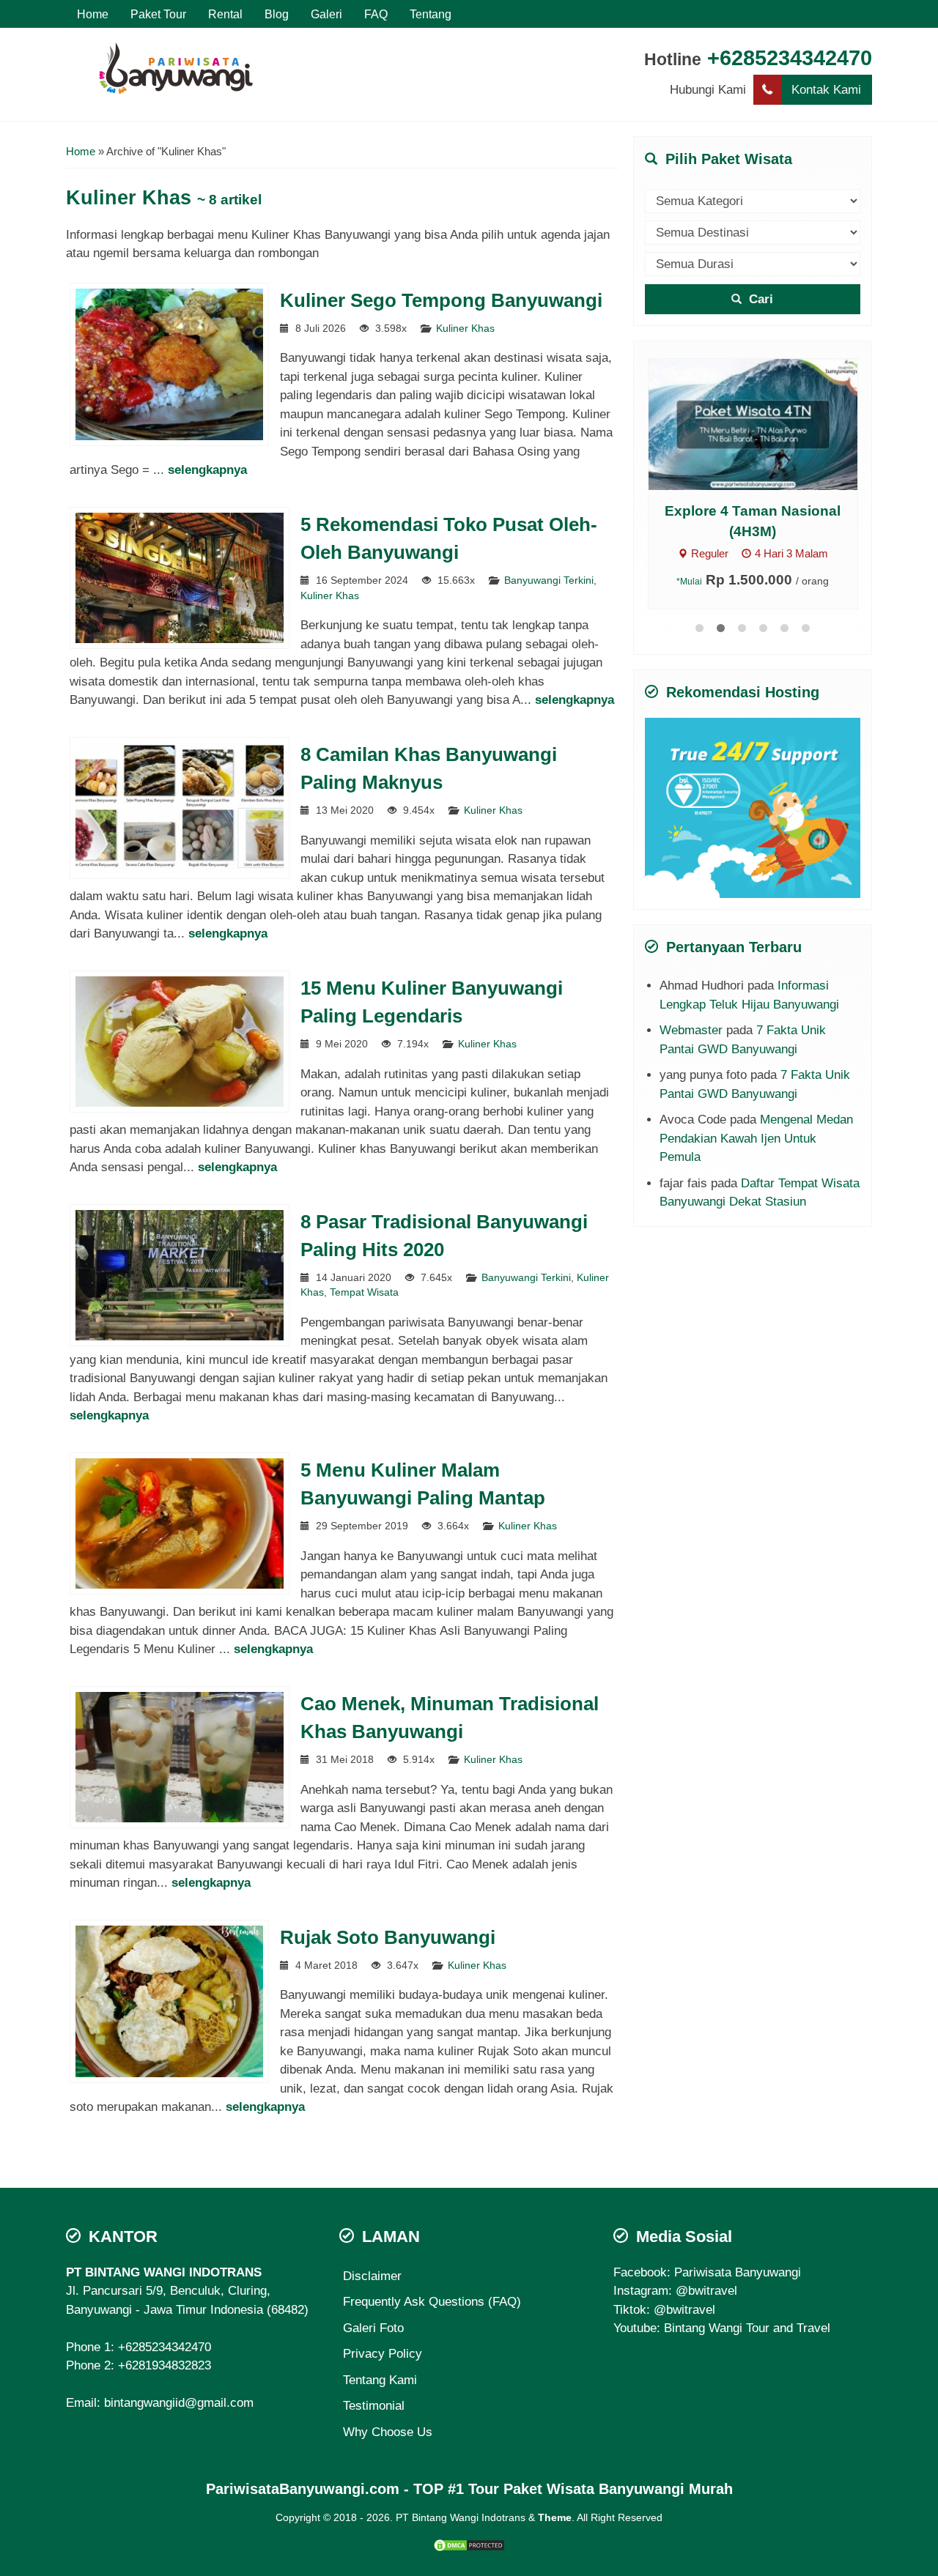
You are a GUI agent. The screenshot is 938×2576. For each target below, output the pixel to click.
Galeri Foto (373, 2328)
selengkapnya (207, 470)
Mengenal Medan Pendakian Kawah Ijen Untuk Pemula (756, 1138)
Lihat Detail (767, 424)
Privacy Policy (383, 2354)
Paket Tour (158, 14)
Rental (225, 14)
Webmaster (691, 1030)
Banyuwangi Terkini (549, 580)
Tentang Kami (380, 2380)
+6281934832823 (165, 2365)
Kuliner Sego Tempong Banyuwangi (441, 300)
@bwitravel (706, 2291)
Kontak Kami (826, 90)
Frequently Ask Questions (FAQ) (432, 2302)
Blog (277, 14)
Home (93, 14)
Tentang (431, 14)
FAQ (376, 14)
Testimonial (374, 2406)
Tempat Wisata (364, 1292)
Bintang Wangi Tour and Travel (747, 2328)
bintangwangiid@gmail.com (179, 2403)
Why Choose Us (388, 2432)
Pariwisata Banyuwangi (738, 2272)
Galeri (326, 14)
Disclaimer (372, 2276)
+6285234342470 (790, 58)
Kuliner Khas (465, 329)
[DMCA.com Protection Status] (469, 2545)
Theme (555, 2518)
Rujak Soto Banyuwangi (388, 1937)
